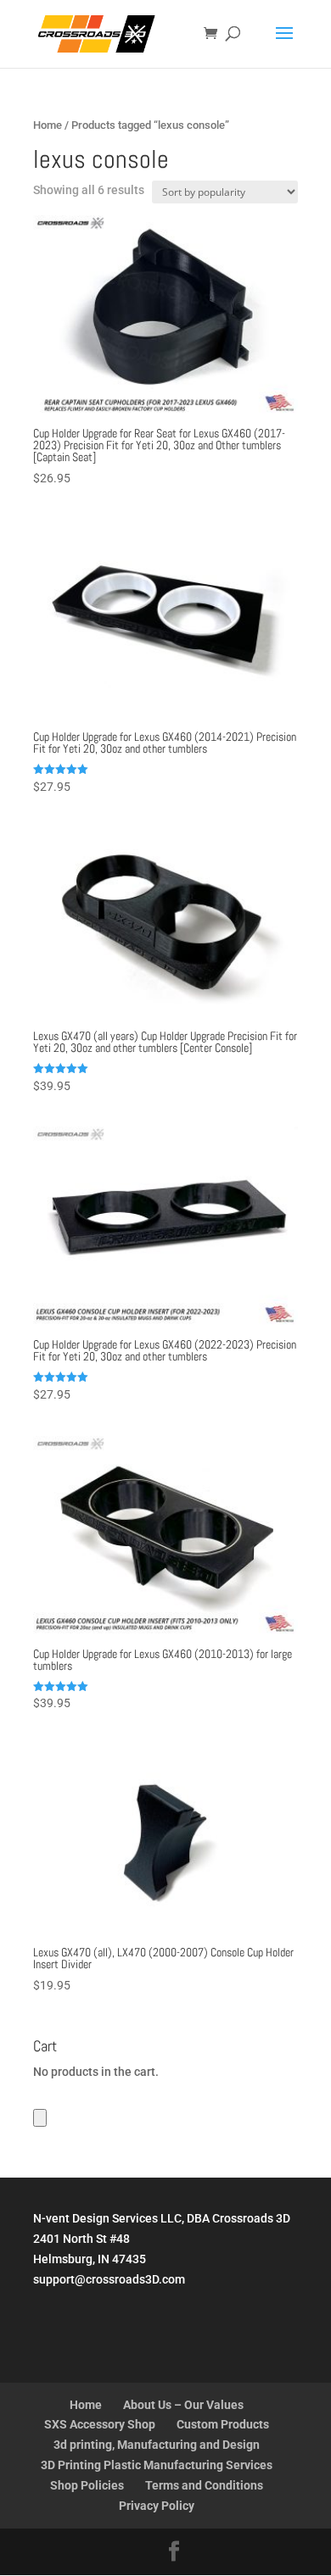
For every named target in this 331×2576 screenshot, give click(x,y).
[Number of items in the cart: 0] (40, 2118)
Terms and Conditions (204, 2485)
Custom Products (223, 2424)
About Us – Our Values (183, 2405)
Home (48, 125)
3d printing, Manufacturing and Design (157, 2445)
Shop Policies (87, 2485)
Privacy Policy (157, 2506)
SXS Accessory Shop (100, 2424)
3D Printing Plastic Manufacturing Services (157, 2465)
